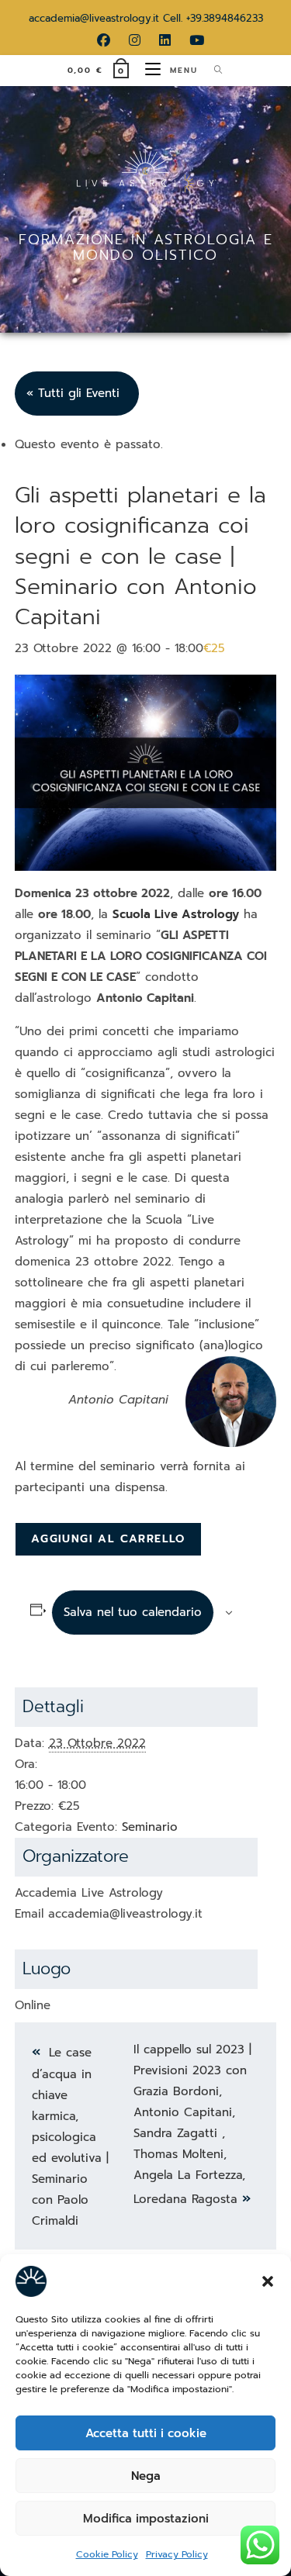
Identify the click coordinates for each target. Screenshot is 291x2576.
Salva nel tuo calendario (133, 1612)
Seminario (150, 1827)
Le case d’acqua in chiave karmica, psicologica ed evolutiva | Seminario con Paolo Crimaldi (70, 2137)
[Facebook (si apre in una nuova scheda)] (104, 40)
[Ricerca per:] (213, 70)
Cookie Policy (107, 2554)
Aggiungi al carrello (108, 1539)
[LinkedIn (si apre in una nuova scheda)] (165, 40)
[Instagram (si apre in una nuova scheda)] (135, 40)
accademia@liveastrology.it (94, 18)
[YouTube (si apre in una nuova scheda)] (192, 40)
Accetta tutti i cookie (146, 2433)
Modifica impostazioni (146, 2519)
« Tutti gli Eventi (73, 393)
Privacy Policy (177, 2554)
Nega (146, 2476)
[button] (268, 2281)
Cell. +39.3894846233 (213, 18)
